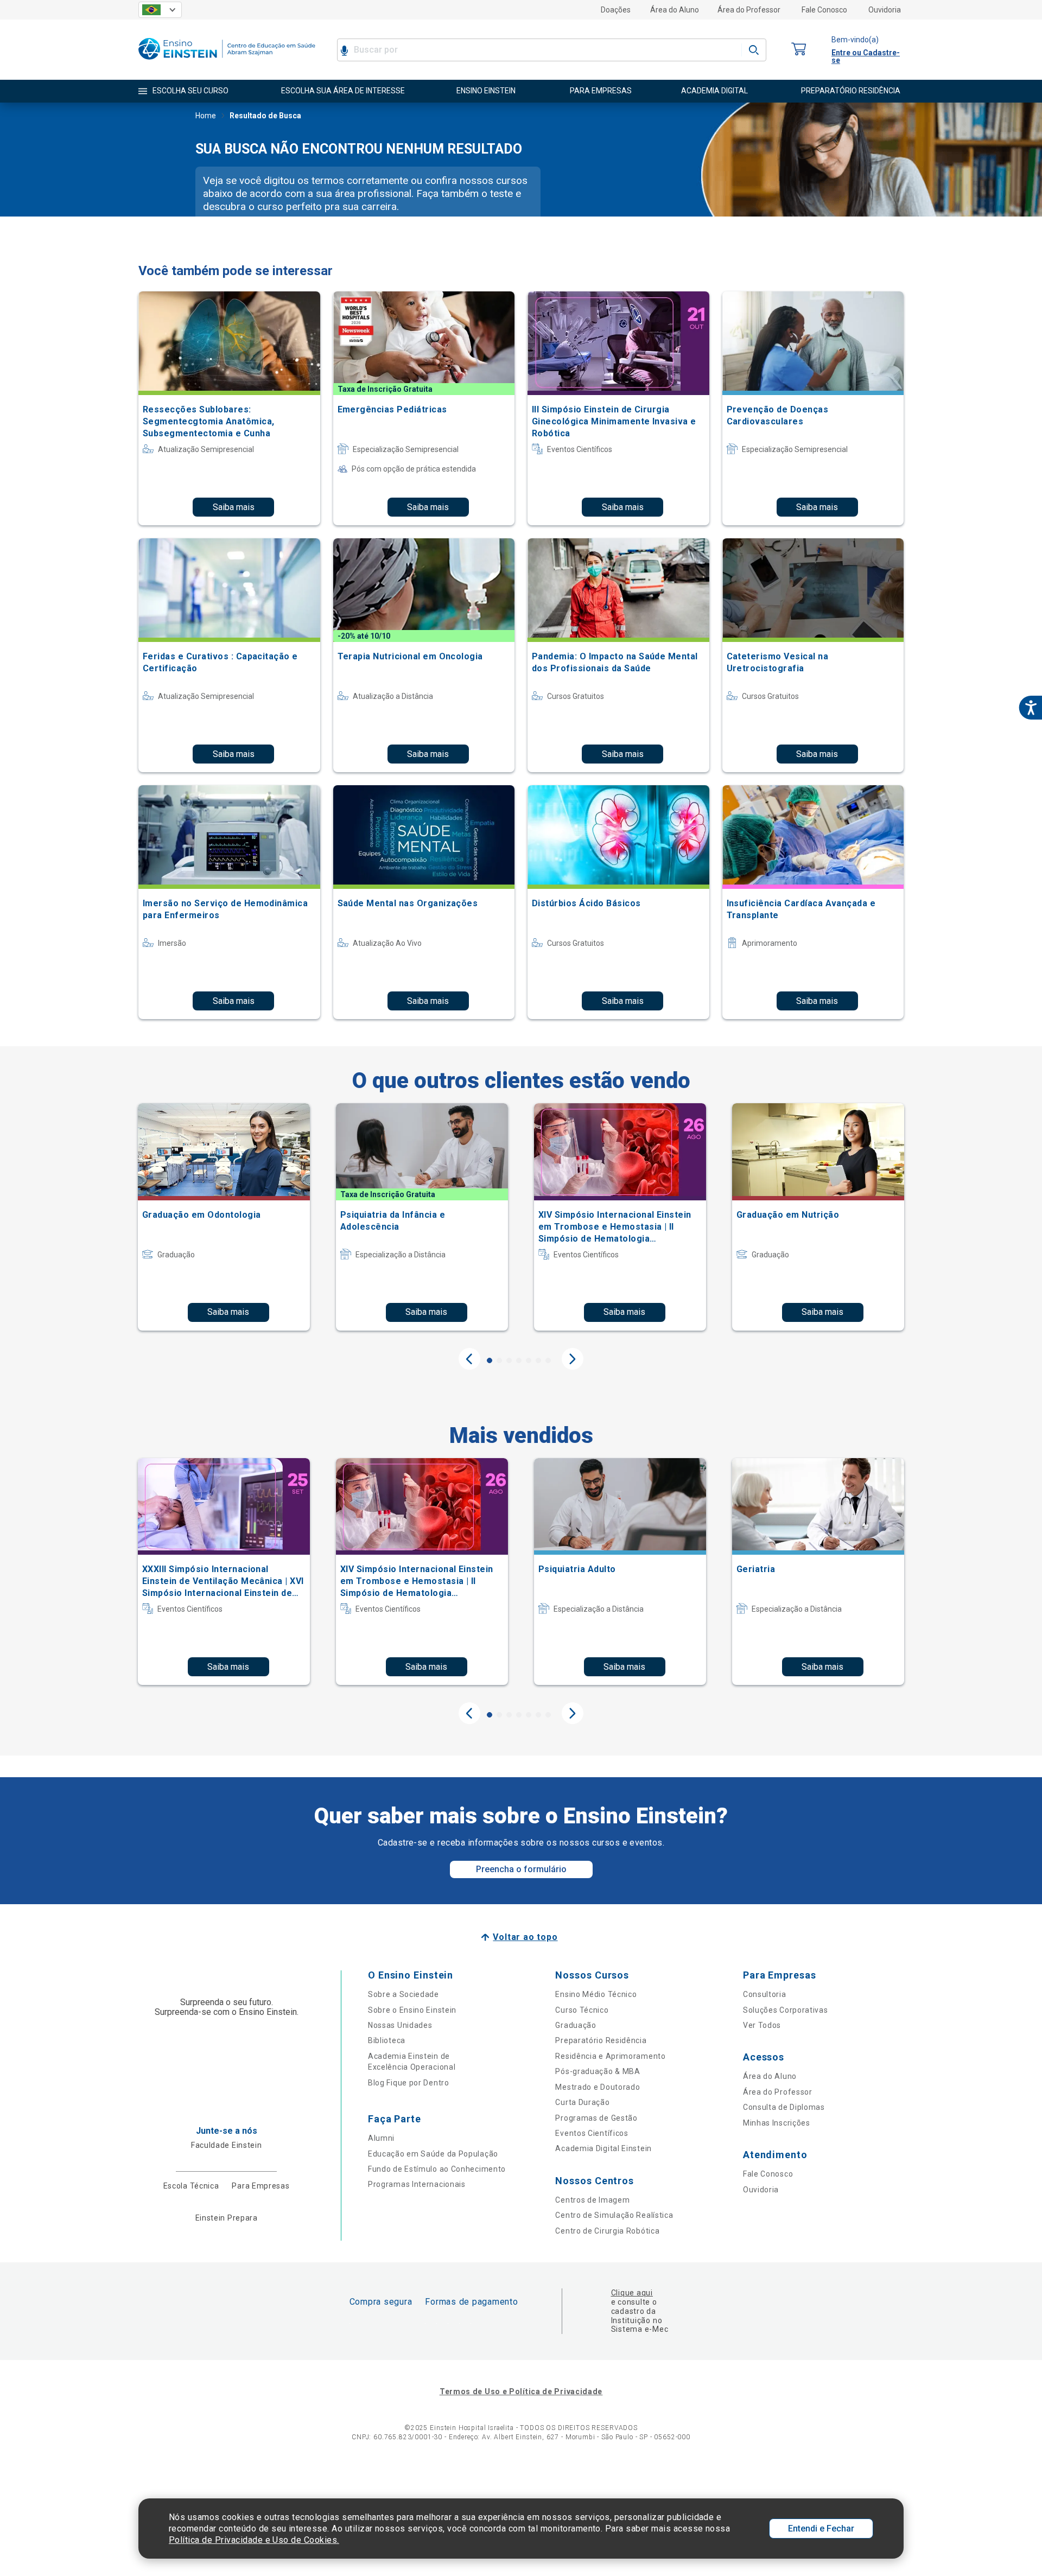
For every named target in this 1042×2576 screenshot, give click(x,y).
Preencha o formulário (521, 1869)
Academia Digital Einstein (603, 2148)
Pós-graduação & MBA (598, 2071)
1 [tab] (490, 1360)
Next (573, 1359)
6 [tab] (538, 1360)
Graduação (576, 2025)
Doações (616, 10)
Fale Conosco (824, 10)
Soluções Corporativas (786, 2010)
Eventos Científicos (592, 2133)
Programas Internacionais (417, 2184)
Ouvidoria (885, 10)
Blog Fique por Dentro (409, 2083)
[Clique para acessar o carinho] (799, 50)
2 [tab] (499, 1360)
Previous (469, 1359)
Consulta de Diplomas (784, 2107)
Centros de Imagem (592, 2200)
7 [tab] (548, 1360)
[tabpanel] (224, 1217)
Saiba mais (234, 507)
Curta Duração (582, 2102)
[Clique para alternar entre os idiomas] (160, 10)
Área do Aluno (675, 10)
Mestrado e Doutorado (598, 2087)
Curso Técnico (582, 2010)
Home (206, 116)
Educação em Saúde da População (433, 2154)
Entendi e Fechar (821, 2529)
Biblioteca (387, 2040)
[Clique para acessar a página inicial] (227, 62)
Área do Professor (749, 10)
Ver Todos (762, 2025)
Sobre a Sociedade (404, 1994)
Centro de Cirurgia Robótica (607, 2231)
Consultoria (765, 1994)
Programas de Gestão (596, 2118)
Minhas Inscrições (777, 2123)
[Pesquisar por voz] (344, 50)
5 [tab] (529, 1360)
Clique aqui (632, 2293)
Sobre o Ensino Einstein (412, 2010)
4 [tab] (519, 1360)
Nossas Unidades (400, 2025)
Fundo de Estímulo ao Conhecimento (437, 2169)
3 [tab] (509, 1360)
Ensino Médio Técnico (596, 1994)
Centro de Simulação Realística (614, 2215)
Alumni (381, 2138)
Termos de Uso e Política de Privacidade (521, 2391)
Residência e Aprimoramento (610, 2056)
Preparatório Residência (601, 2040)
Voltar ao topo (525, 1937)
